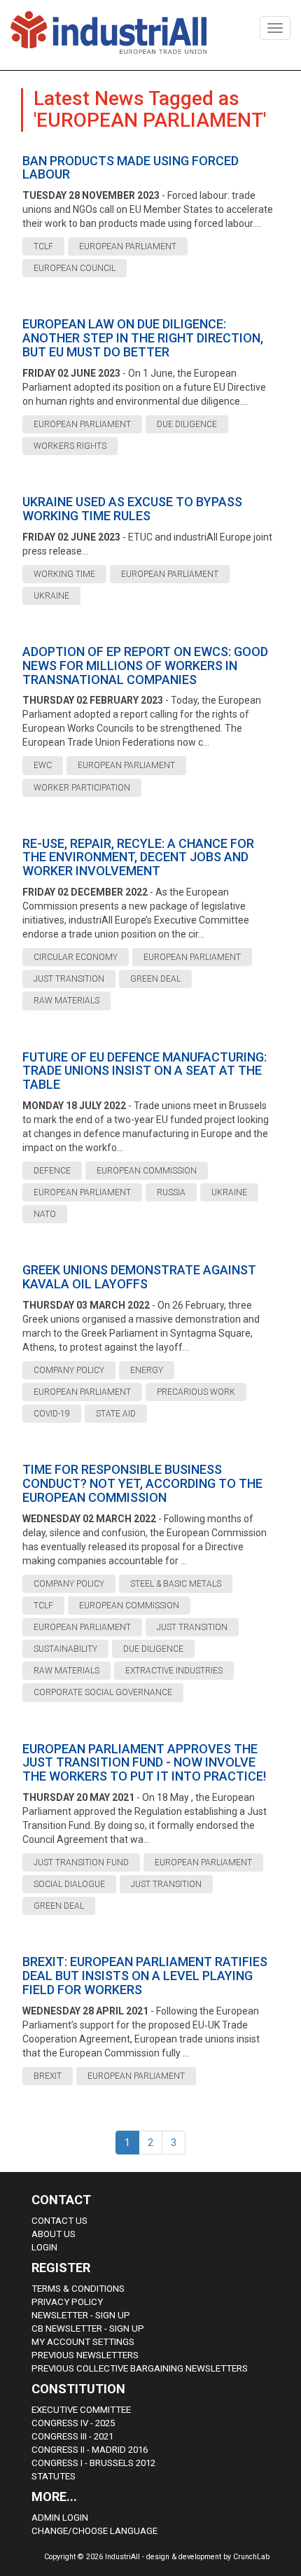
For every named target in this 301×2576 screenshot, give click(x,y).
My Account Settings (83, 2342)
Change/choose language (94, 2531)
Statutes (54, 2476)
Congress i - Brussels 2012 (93, 2463)
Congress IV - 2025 (73, 2423)
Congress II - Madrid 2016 (90, 2450)
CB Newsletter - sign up (88, 2328)
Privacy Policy (67, 2302)
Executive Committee (81, 2410)
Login (44, 2247)
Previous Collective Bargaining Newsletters (140, 2368)
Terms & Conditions (78, 2289)
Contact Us (59, 2221)
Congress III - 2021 (72, 2436)
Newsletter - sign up (81, 2315)
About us (54, 2234)
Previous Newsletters (85, 2355)
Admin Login (60, 2518)
